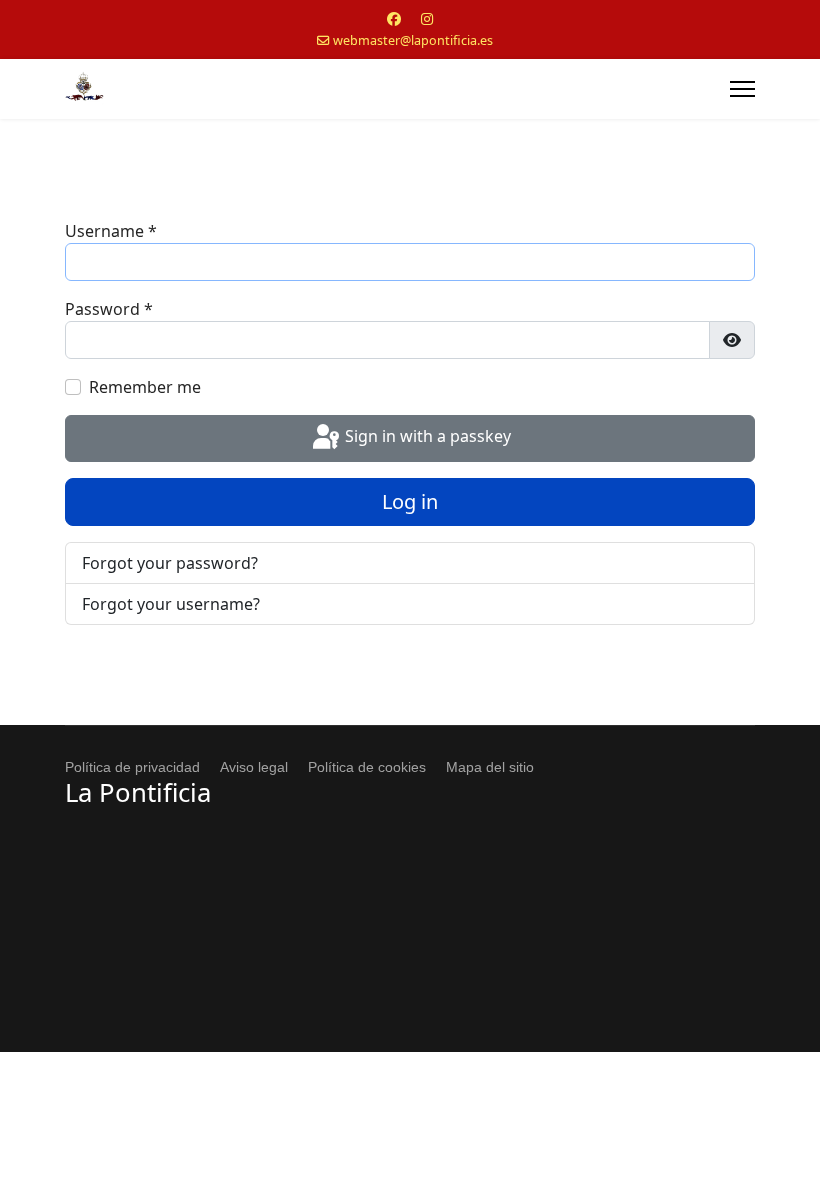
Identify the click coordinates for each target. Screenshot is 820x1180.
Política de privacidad (132, 767)
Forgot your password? (170, 563)
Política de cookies (367, 767)
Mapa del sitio (490, 767)
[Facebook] (394, 18)
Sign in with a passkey (426, 437)
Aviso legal (254, 767)
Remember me (145, 387)
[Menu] (742, 89)
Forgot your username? (171, 604)
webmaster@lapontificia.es (413, 40)
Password (109, 309)
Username (111, 231)
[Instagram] (427, 18)
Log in (410, 501)
